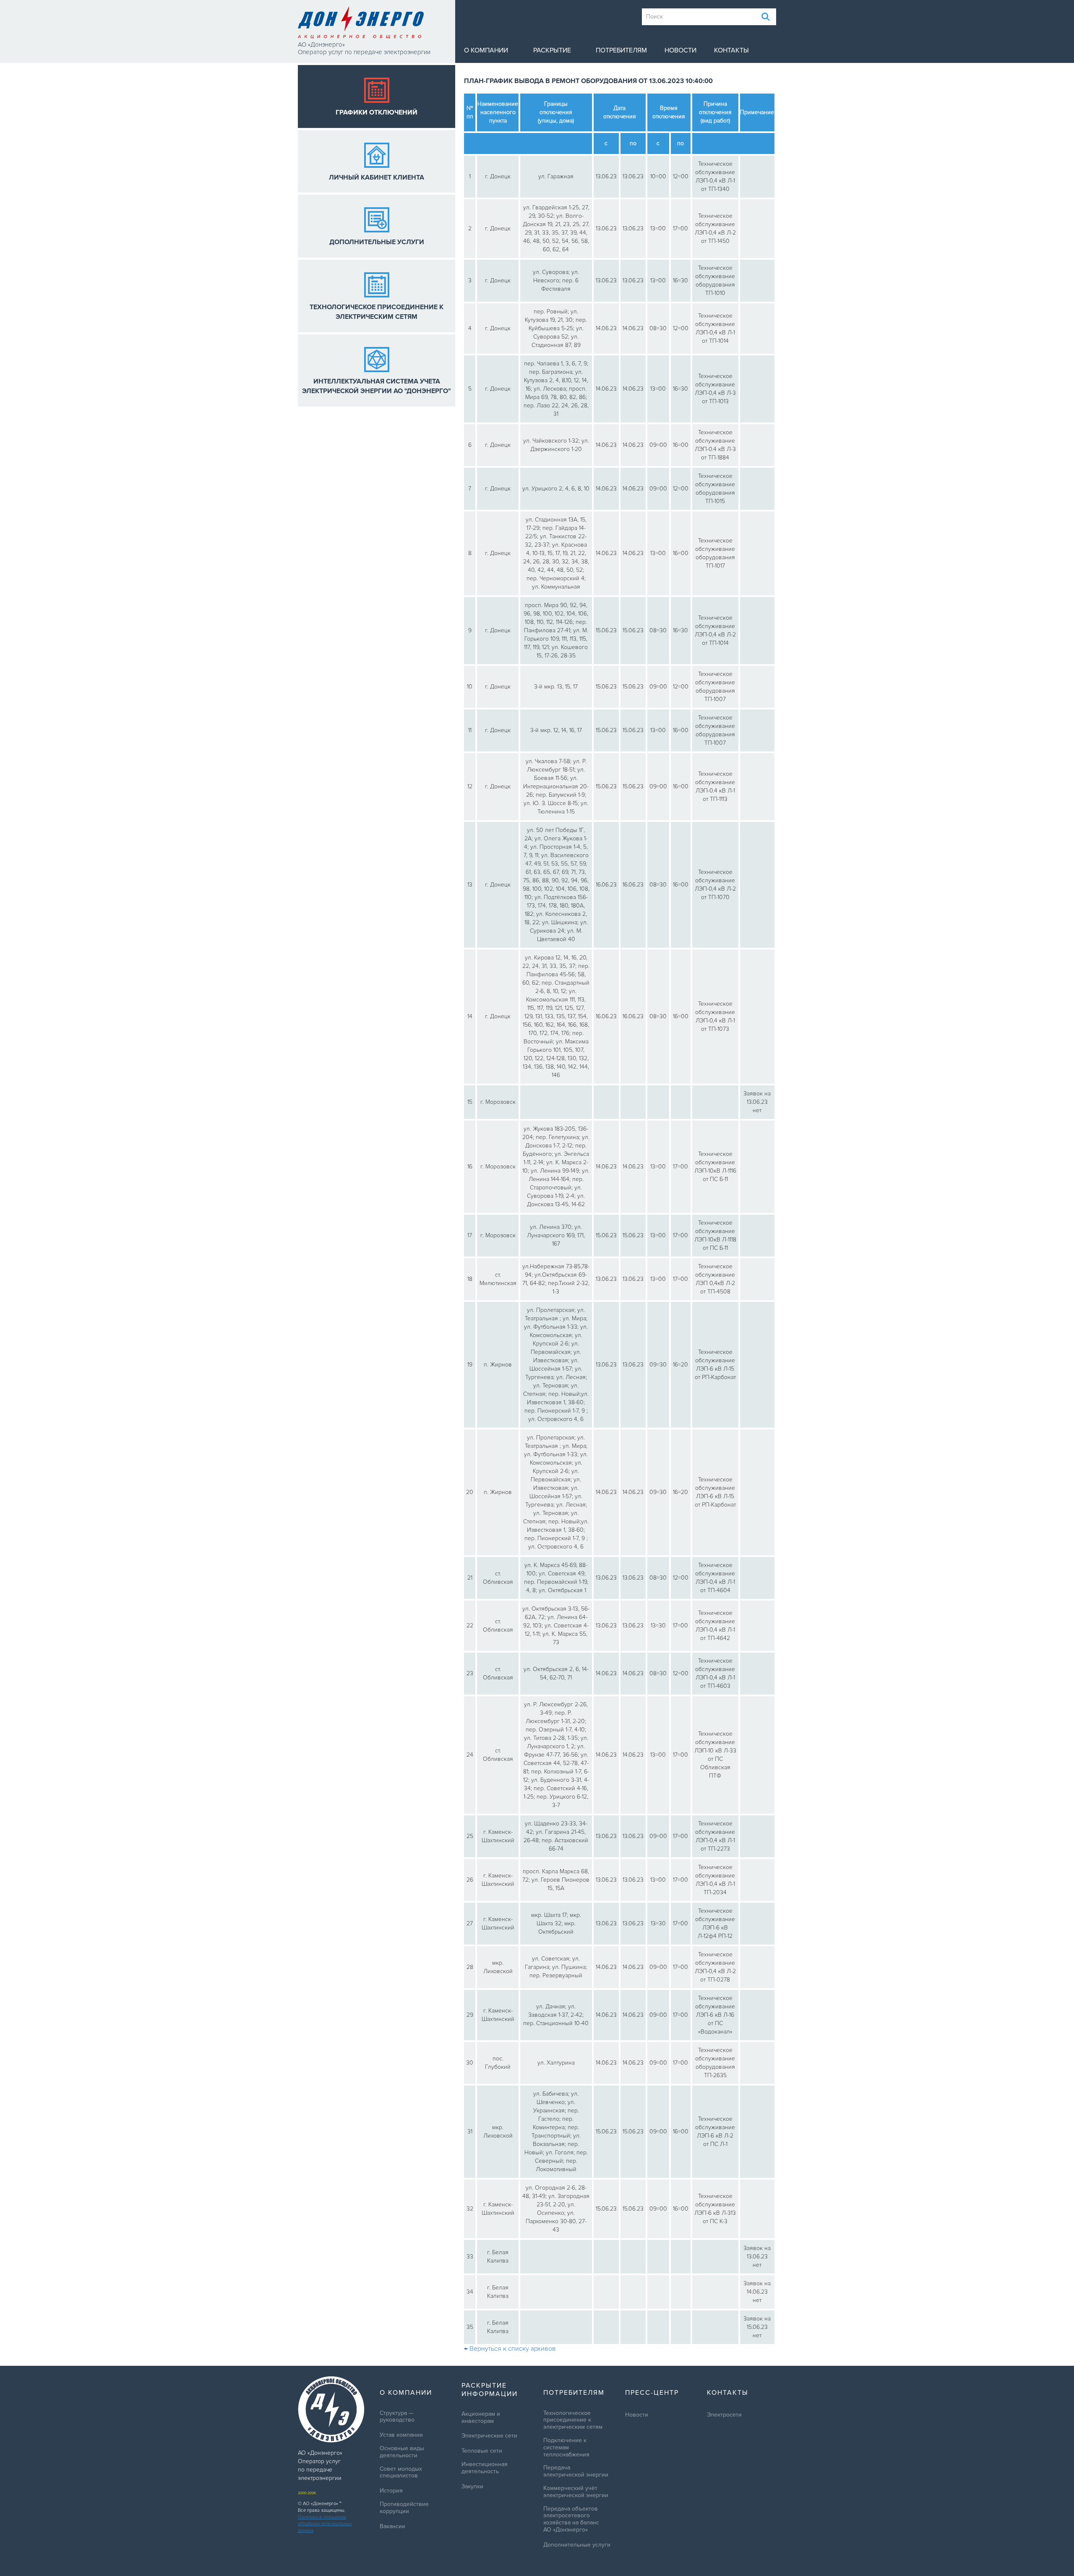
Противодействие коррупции (404, 2508)
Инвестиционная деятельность (485, 2468)
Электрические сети (489, 2436)
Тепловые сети (482, 2451)
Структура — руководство (397, 2417)
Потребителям (621, 50)
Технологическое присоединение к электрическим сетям (573, 2420)
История (391, 2491)
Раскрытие (552, 50)
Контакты (731, 50)
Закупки (472, 2487)
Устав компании (401, 2435)
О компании (486, 50)
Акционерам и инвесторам (481, 2418)
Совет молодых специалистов (401, 2473)
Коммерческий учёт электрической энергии (576, 2492)
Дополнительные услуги (577, 2545)
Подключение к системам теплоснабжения (566, 2448)
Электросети (724, 2415)
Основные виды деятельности (402, 2452)
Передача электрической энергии (576, 2471)
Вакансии (392, 2526)
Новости (680, 50)
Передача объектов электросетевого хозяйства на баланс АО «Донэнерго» (571, 2519)
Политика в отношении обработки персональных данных (325, 2524)
